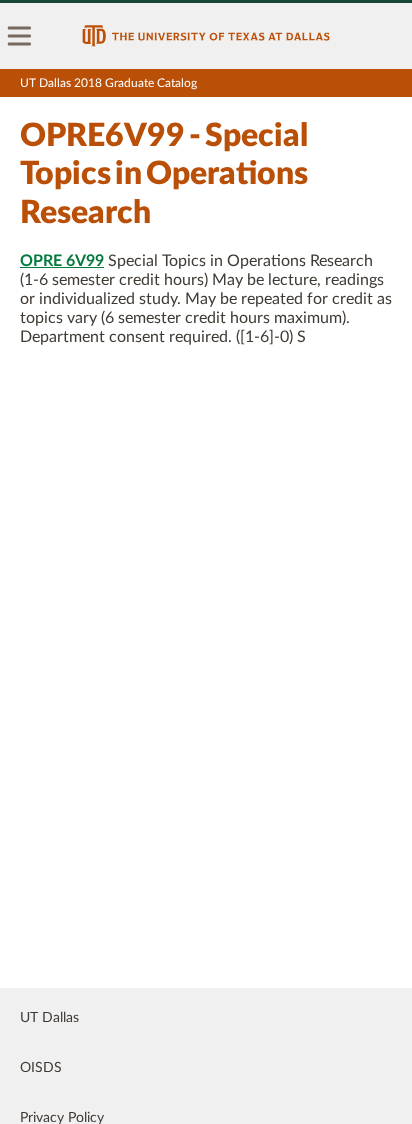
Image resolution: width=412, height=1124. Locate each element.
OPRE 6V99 (62, 261)
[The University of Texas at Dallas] (206, 36)
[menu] (20, 36)
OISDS (41, 1068)
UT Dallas (49, 1018)
